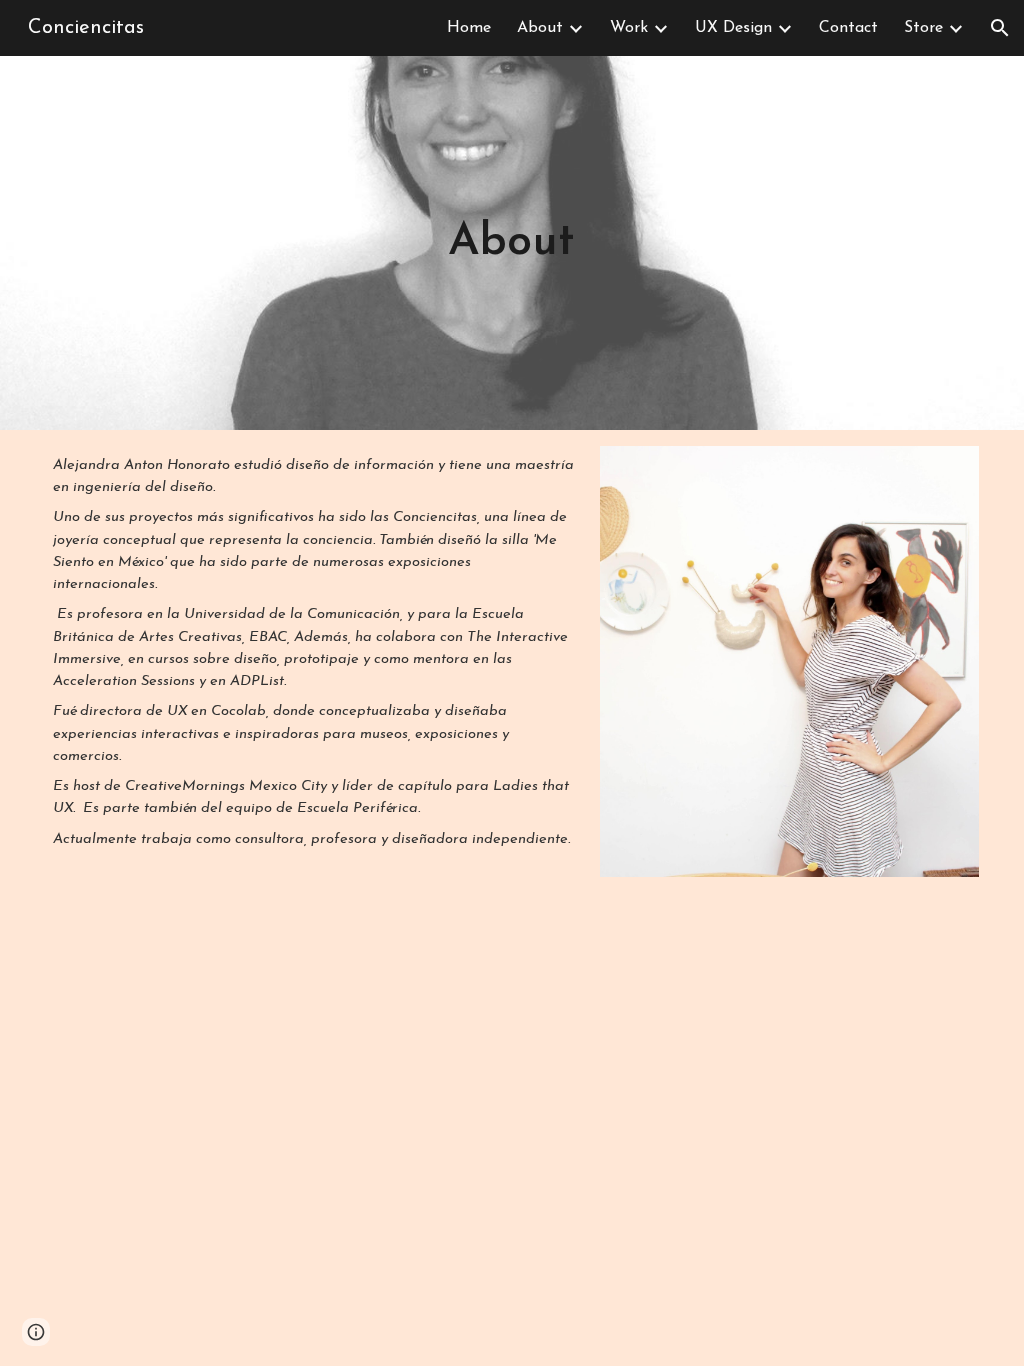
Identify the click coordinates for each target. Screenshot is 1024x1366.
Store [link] (923, 28)
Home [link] (469, 28)
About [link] (540, 28)
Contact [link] (848, 28)
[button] (1000, 28)
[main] (512, 243)
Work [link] (629, 28)
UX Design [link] (733, 28)
